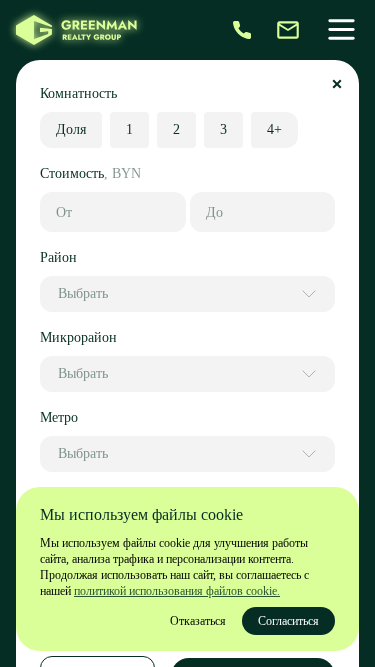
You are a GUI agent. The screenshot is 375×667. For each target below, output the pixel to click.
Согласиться (288, 621)
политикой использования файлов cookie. (177, 591)
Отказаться (198, 621)
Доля (71, 129)
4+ (274, 129)
